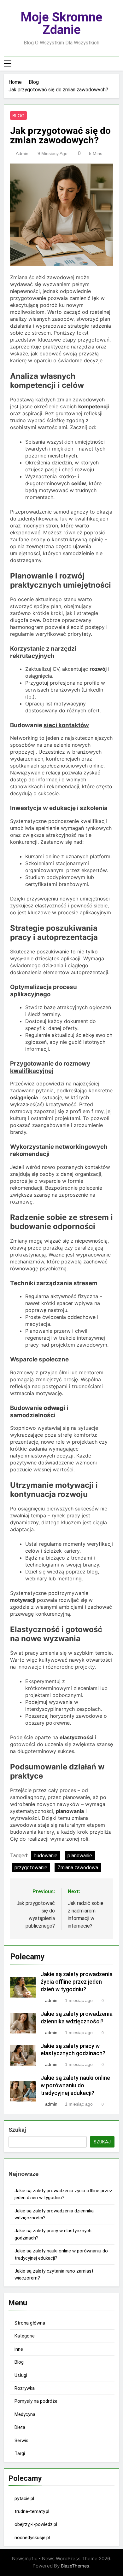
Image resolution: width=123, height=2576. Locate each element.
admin (22, 153)
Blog (18, 116)
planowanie (80, 1856)
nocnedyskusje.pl (32, 2538)
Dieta (20, 2427)
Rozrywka (25, 2388)
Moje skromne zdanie (61, 23)
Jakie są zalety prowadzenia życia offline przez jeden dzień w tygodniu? (77, 1982)
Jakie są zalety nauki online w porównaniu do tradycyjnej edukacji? (75, 2085)
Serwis (21, 2441)
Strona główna (30, 2323)
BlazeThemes (75, 2566)
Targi (20, 2453)
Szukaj (17, 2130)
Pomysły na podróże (36, 2401)
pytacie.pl (24, 2498)
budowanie (46, 1856)
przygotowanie (31, 1868)
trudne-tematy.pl (32, 2511)
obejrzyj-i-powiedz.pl (36, 2524)
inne (19, 2349)
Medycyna (25, 2414)
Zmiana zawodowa (78, 1868)
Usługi (21, 2375)
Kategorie (25, 2336)
